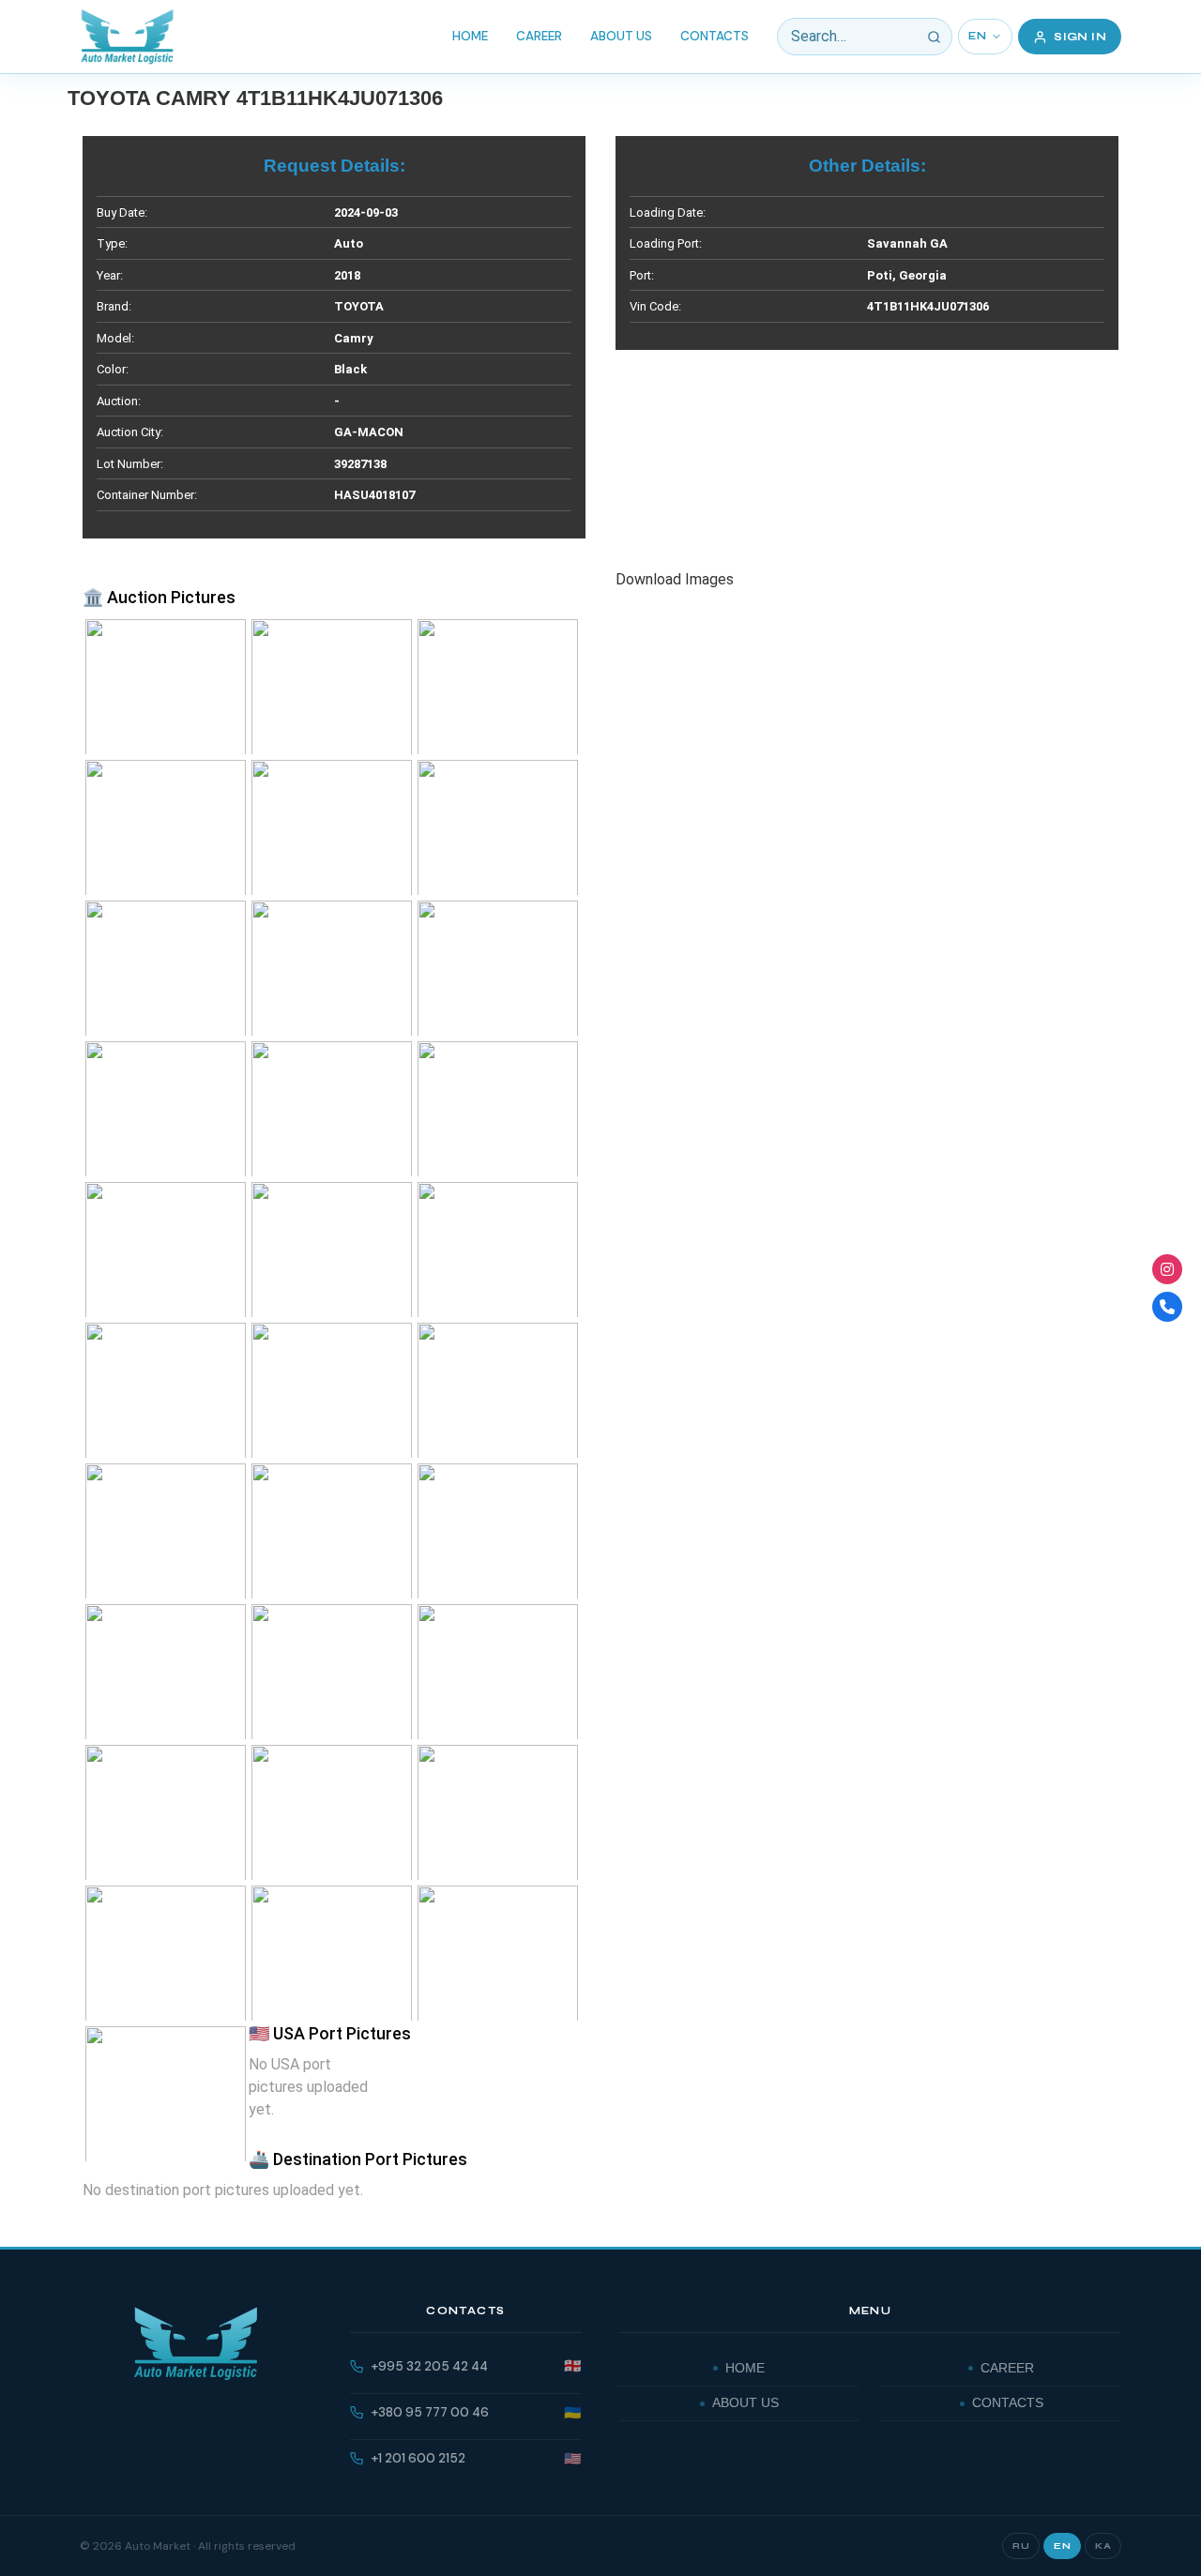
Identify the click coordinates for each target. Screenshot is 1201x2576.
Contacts (715, 36)
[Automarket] (1167, 1269)
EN (977, 36)
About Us (621, 36)
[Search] (934, 37)
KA (1103, 2546)
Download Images (675, 579)
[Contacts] (1167, 1307)
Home (470, 36)
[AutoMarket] (127, 37)
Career (539, 36)
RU (1021, 2546)
